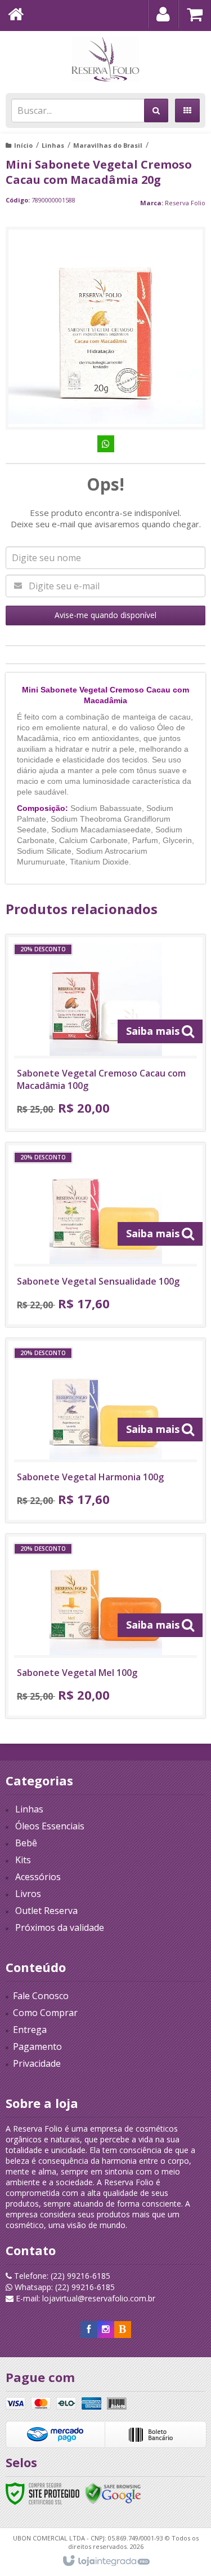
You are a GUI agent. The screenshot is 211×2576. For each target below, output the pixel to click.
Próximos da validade (60, 1927)
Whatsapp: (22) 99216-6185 (64, 2287)
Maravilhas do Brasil (108, 145)
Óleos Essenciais (50, 1826)
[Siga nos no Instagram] (106, 2329)
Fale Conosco (41, 1996)
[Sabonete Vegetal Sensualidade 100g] (105, 1235)
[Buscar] (156, 111)
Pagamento (37, 2046)
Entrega (30, 2030)
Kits (23, 1860)
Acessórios (38, 1877)
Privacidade (37, 2063)
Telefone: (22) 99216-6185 (61, 2276)
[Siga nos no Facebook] (89, 2329)
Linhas (53, 145)
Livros (28, 1894)
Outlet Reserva (46, 1911)
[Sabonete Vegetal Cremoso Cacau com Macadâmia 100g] (105, 1033)
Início (23, 145)
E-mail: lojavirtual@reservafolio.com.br (84, 2298)
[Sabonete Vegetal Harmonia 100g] (105, 1430)
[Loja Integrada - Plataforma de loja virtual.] (105, 2561)
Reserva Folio (185, 203)
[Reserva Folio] (105, 59)
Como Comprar (45, 2013)
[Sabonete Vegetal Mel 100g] (105, 1626)
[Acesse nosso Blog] (123, 2329)
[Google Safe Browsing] (113, 2493)
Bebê (26, 1843)
